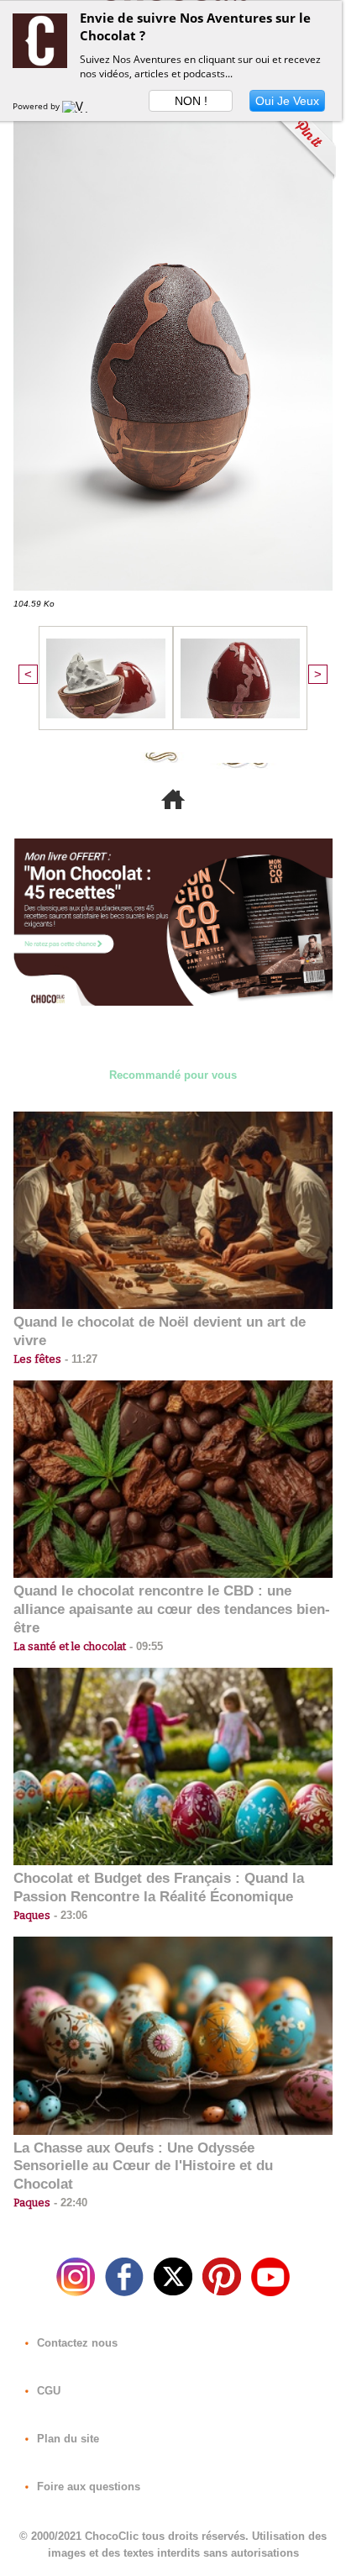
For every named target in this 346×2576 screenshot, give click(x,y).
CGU (47, 2391)
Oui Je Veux (287, 101)
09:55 (144, 1646)
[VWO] (79, 106)
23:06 (69, 1915)
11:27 (79, 1359)
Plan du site (66, 2439)
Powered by (37, 106)
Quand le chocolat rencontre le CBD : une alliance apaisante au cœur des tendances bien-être (172, 1609)
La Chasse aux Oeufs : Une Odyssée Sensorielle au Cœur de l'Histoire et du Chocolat (143, 2166)
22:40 (69, 2203)
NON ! (191, 101)
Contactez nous (76, 2343)
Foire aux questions (87, 2487)
